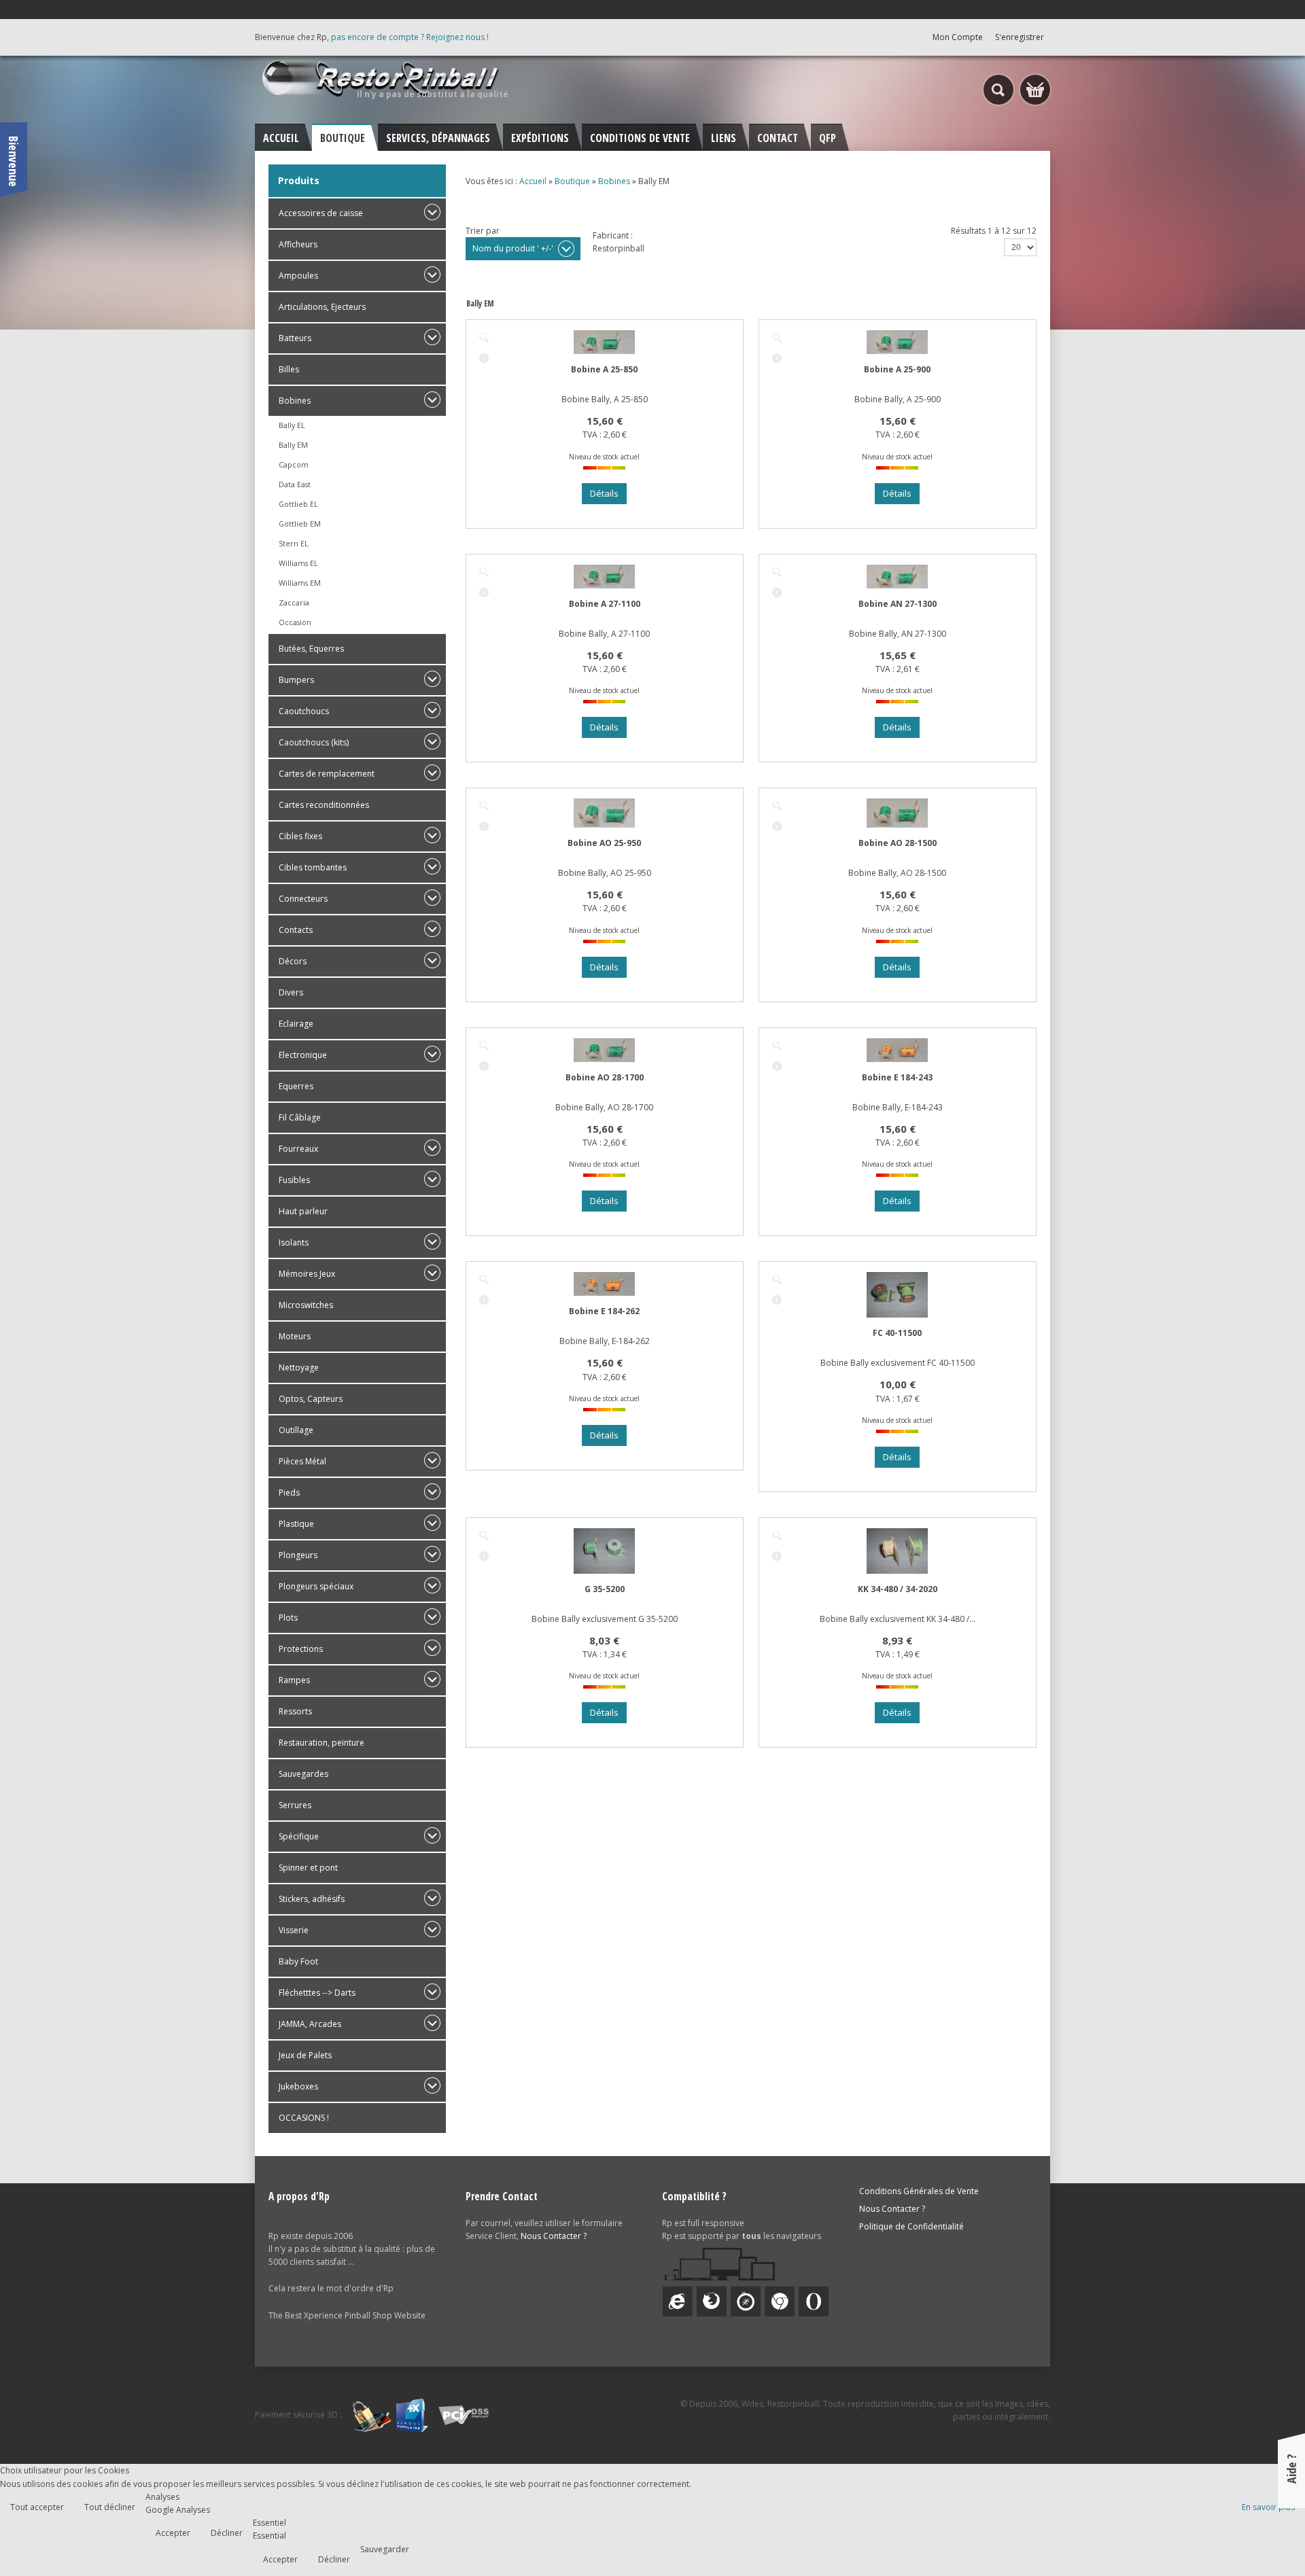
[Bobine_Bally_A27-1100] (484, 572)
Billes (289, 369)
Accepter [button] (173, 2533)
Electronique (303, 1055)
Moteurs (295, 1336)
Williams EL (298, 563)
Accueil (533, 181)
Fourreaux (298, 1149)
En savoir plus (1268, 2507)
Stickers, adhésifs (312, 1899)
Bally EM (293, 445)
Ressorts (295, 1711)
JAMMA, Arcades (310, 2024)
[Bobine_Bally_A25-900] (777, 338)
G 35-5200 (605, 1589)
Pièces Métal (302, 1461)
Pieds (289, 1493)
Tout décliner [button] (110, 2507)
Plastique (296, 1524)
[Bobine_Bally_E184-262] (484, 1280)
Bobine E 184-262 (604, 1311)
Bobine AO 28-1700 (605, 1077)
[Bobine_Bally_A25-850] (484, 338)
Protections (301, 1649)
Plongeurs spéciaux (316, 1586)
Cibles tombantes (313, 867)
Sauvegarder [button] (385, 2549)
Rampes (294, 1680)
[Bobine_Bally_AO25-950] (484, 806)
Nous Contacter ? (554, 2236)
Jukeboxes (298, 2086)
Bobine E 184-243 (897, 1077)
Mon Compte (958, 37)
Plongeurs (298, 1555)
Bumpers (296, 680)
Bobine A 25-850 (604, 369)
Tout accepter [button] (37, 2507)
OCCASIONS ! (304, 2118)
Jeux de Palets (305, 2055)
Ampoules (298, 276)
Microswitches (306, 1305)
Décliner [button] (227, 2533)
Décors (293, 961)
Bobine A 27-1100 (605, 604)
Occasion (295, 622)
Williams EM (300, 583)
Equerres (296, 1086)
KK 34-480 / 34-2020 (898, 1589)
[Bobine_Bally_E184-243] (777, 1046)
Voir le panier (1035, 90)
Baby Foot (298, 1961)
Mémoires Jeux (307, 1274)
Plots (288, 1618)
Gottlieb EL (298, 504)
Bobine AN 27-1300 (898, 604)
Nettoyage (299, 1368)
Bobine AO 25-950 (604, 843)
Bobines (295, 401)
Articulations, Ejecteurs (322, 307)
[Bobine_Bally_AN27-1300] (777, 572)
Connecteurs (303, 899)
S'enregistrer (1020, 37)
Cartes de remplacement (327, 774)
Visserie (294, 1930)
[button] (1266, 2537)
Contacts (296, 930)
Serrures (295, 1805)
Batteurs (295, 338)
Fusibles (294, 1180)
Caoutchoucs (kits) (314, 742)
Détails (484, 358)
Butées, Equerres (311, 649)
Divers (291, 992)
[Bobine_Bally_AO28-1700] (484, 1046)
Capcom (294, 464)
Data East (295, 484)
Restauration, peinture (321, 1743)
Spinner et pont (308, 1868)
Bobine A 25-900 (897, 369)
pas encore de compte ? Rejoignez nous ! (410, 37)
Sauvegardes (303, 1774)
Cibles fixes (300, 836)
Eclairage (296, 1024)
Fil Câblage (300, 1117)
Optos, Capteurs (311, 1399)
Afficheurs (298, 244)
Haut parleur (303, 1211)
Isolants (294, 1242)
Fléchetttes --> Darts (317, 1993)
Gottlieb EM (300, 524)
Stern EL (294, 543)
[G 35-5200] (484, 1536)
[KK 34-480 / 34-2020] (777, 1536)
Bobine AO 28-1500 (898, 843)
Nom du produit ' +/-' (513, 248)
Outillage (296, 1430)
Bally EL (292, 425)
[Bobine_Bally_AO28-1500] (777, 806)
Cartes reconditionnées (324, 805)
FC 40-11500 (897, 1333)
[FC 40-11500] (777, 1280)
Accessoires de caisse (321, 213)
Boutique (572, 181)
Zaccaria (294, 602)
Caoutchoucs (304, 711)
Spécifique (299, 1836)
